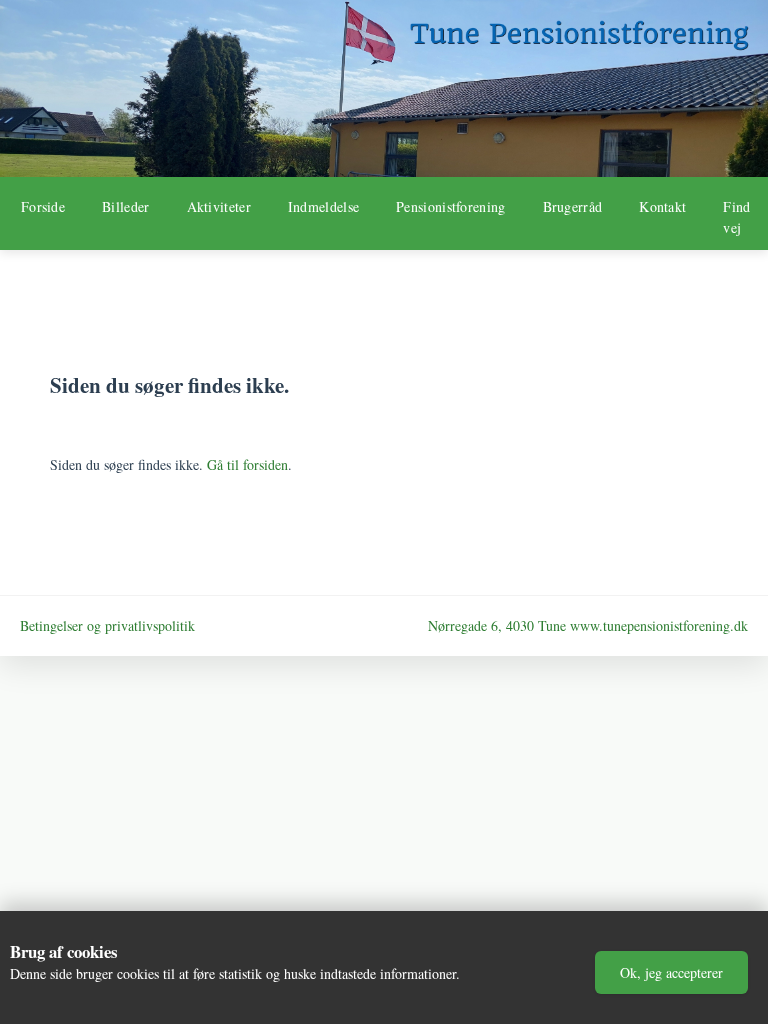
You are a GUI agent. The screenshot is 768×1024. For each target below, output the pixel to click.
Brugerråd (573, 206)
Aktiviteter (219, 206)
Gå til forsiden (247, 464)
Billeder (125, 206)
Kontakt (662, 206)
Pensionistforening (450, 206)
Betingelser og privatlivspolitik (107, 625)
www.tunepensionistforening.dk (659, 625)
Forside (43, 206)
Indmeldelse (323, 206)
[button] (671, 972)
